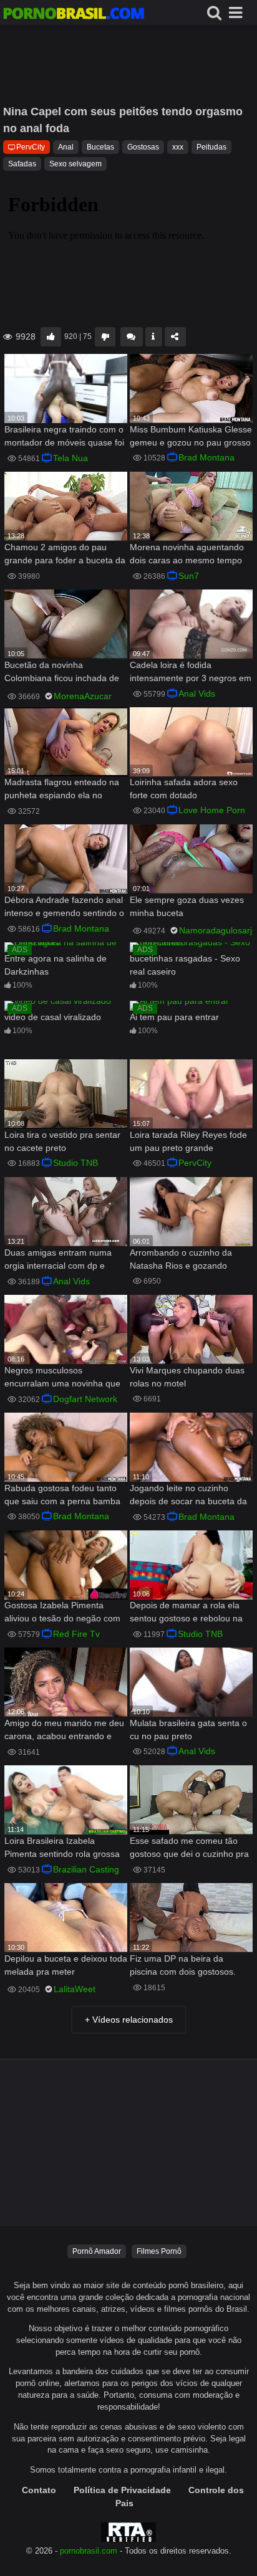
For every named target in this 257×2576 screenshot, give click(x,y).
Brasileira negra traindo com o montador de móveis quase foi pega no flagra (64, 437)
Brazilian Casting (86, 1869)
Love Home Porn (212, 810)
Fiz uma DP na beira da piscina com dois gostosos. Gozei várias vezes (183, 1966)
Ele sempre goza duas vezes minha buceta (187, 906)
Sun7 (189, 576)
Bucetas (100, 147)
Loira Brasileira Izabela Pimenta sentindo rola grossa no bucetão (62, 1849)
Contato (39, 2490)
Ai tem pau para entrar (174, 1017)
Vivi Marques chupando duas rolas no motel (187, 1377)
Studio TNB (75, 1163)
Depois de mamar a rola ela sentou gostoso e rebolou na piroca (186, 1613)
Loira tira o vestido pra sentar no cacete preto (62, 1141)
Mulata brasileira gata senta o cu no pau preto (188, 1729)
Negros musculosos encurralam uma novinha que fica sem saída (62, 1378)
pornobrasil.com (89, 2551)
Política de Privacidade (122, 2490)
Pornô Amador (97, 2251)
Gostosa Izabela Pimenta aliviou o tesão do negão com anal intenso (62, 1613)
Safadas (22, 164)
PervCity (31, 147)
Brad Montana (206, 457)
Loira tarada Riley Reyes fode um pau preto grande (188, 1141)
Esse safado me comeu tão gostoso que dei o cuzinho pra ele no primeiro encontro (189, 1849)
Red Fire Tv (76, 1634)
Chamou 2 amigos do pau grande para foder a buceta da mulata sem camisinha (65, 555)
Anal (66, 147)
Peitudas (211, 147)
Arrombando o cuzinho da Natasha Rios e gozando (181, 1259)
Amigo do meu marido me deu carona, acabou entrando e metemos (64, 1731)
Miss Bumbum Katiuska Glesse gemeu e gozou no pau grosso (191, 436)
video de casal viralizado (53, 1017)
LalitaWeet (75, 1989)
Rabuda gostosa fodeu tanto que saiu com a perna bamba (62, 1495)
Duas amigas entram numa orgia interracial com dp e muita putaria (58, 1260)
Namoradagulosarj (216, 930)
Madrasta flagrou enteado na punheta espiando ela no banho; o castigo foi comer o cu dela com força (62, 790)
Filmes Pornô (159, 2251)
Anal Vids (197, 694)
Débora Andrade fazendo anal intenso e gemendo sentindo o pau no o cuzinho (64, 908)
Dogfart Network (85, 1399)
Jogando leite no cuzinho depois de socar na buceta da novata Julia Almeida (188, 1496)
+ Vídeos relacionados (129, 2020)
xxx (178, 147)
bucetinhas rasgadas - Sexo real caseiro (185, 965)
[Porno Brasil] (74, 15)
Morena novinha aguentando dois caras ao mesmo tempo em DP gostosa (187, 555)
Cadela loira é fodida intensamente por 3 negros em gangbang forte (191, 673)
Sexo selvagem (75, 164)
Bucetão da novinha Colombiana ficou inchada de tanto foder (62, 673)
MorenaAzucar (83, 696)
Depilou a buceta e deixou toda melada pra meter (66, 1965)
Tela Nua (70, 458)
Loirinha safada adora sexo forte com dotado (184, 789)
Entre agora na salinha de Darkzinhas (56, 965)
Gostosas (143, 147)
